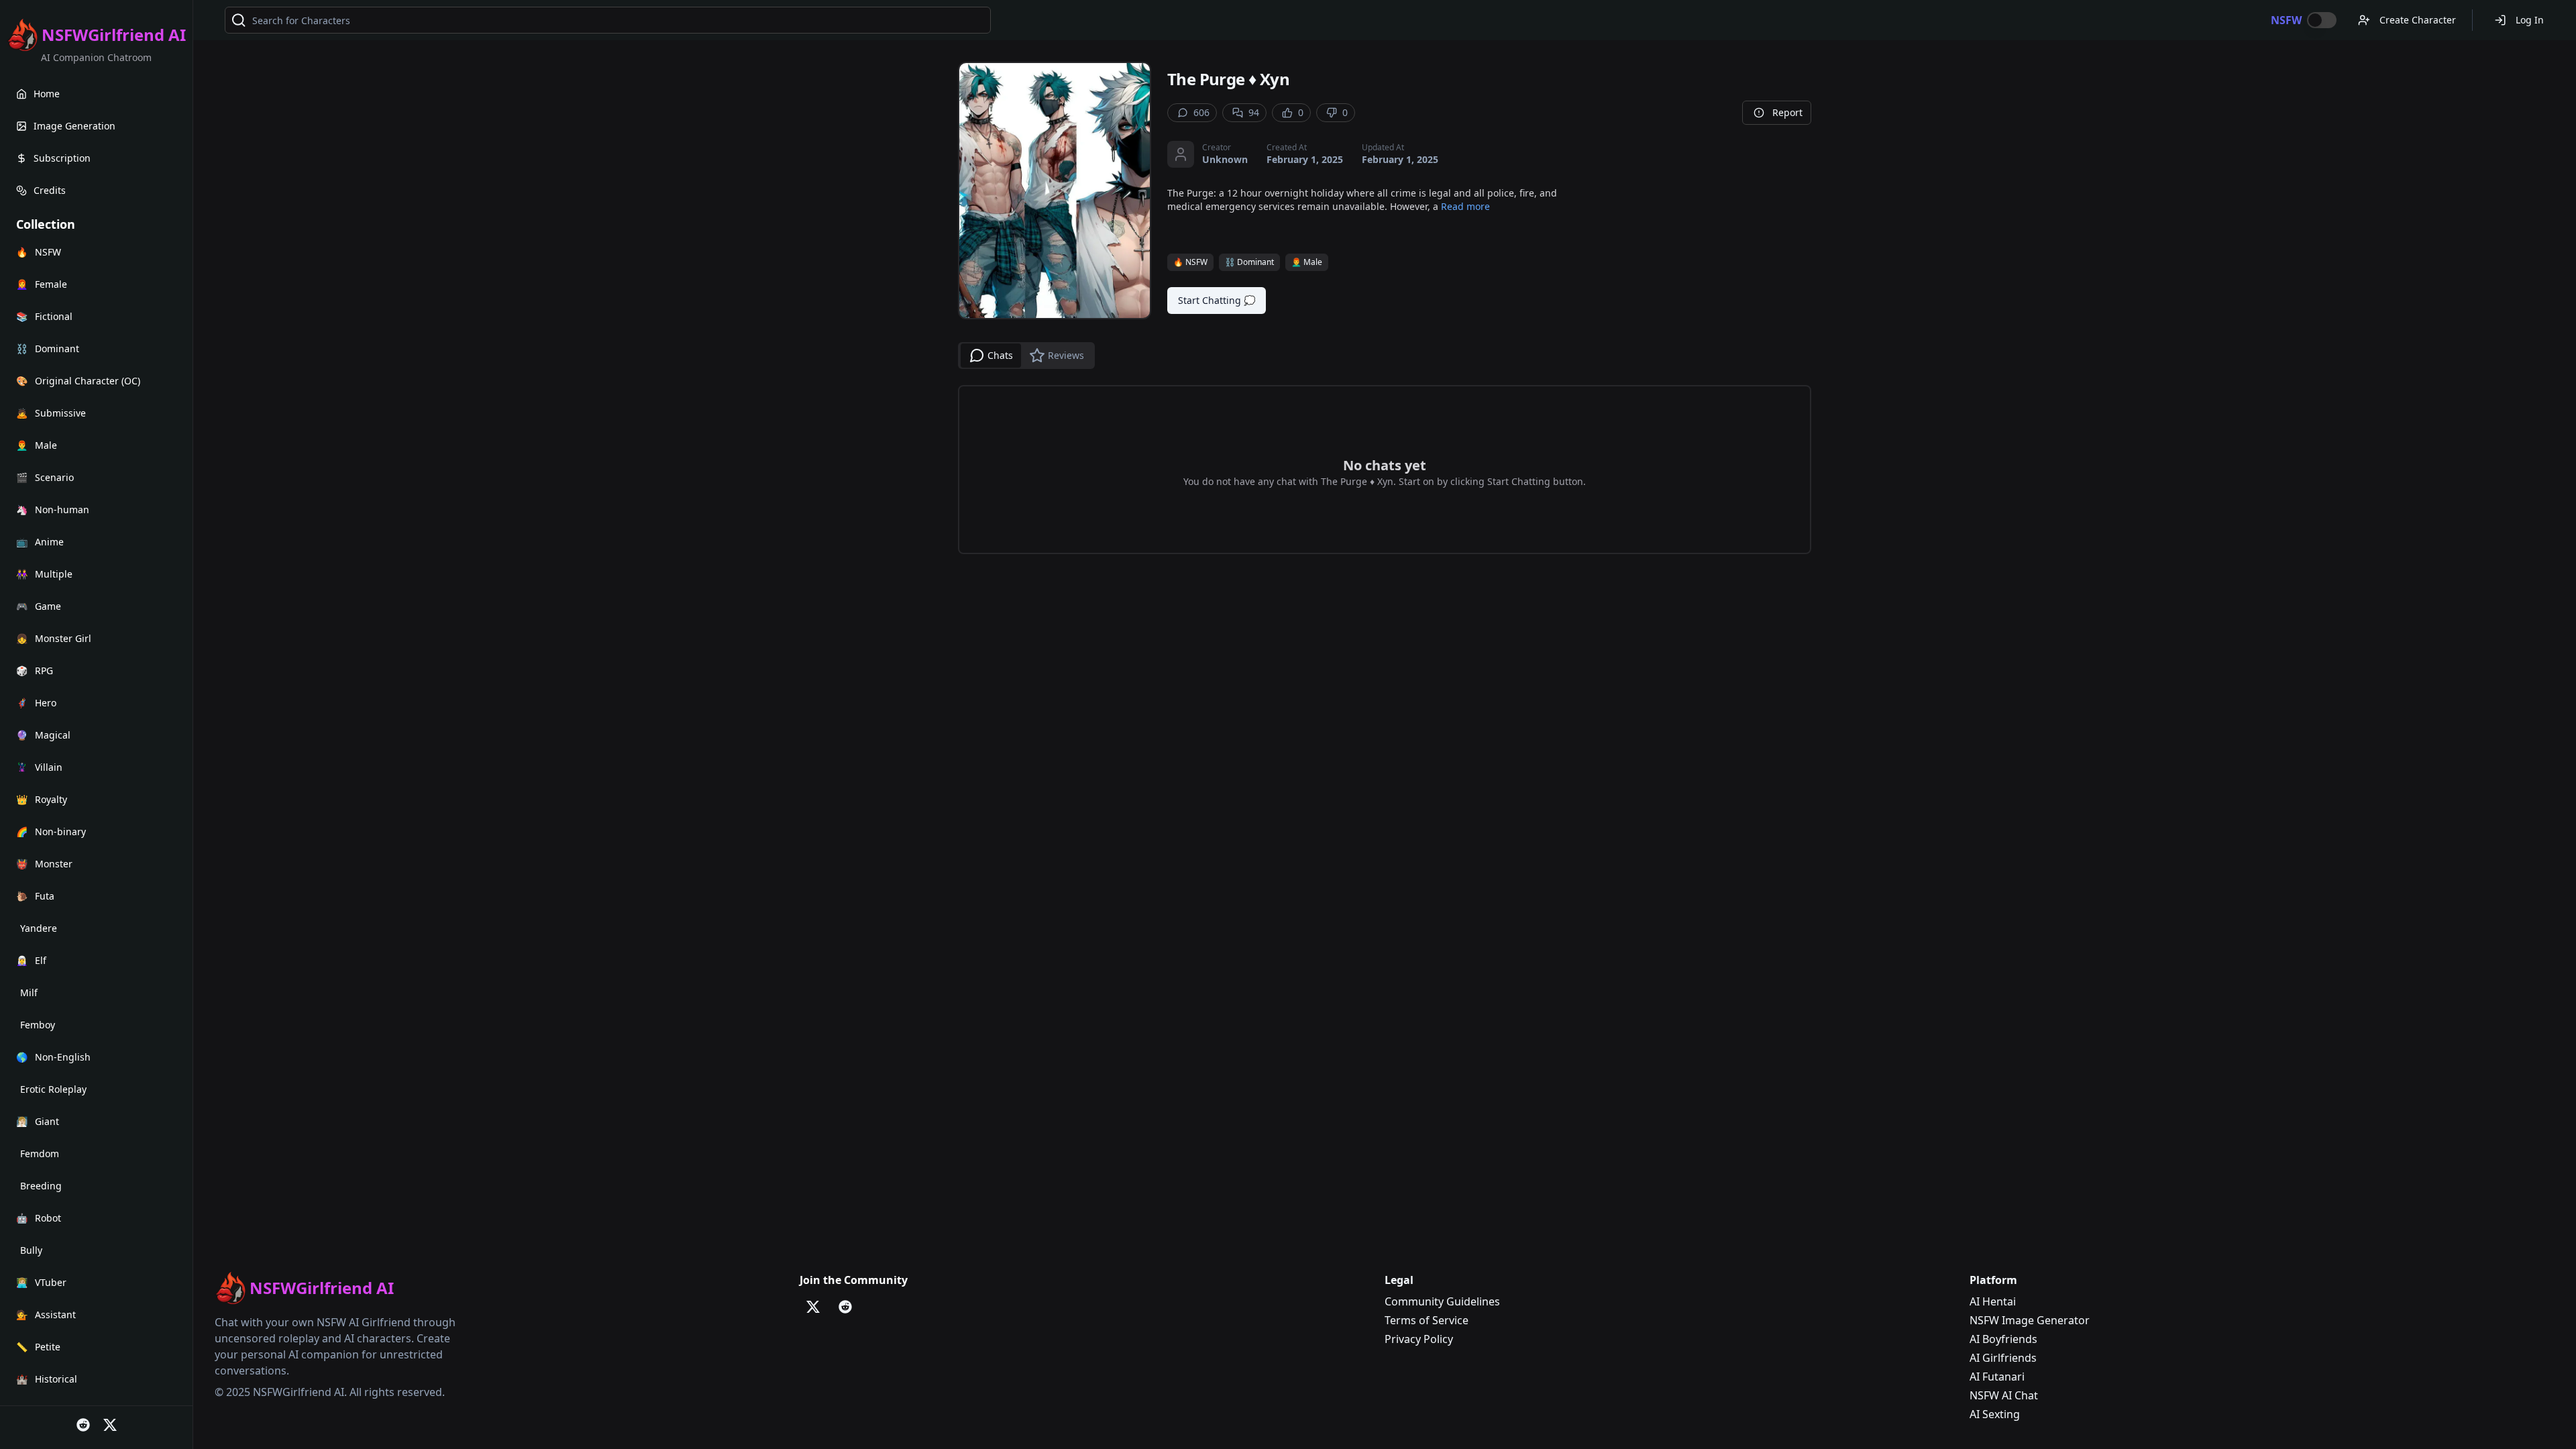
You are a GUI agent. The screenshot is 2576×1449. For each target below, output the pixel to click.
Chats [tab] (1000, 355)
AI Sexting (1995, 1414)
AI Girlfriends (2003, 1358)
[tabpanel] (1385, 470)
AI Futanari (1997, 1377)
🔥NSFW (1190, 262)
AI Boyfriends (2003, 1339)
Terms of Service (1427, 1320)
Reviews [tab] (1066, 355)
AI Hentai (1993, 1301)
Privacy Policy (1419, 1339)
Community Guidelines (1442, 1301)
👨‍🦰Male (1307, 262)
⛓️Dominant (1249, 262)
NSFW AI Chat (2004, 1395)
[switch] (2322, 20)
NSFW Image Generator (2030, 1320)
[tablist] (1026, 356)
